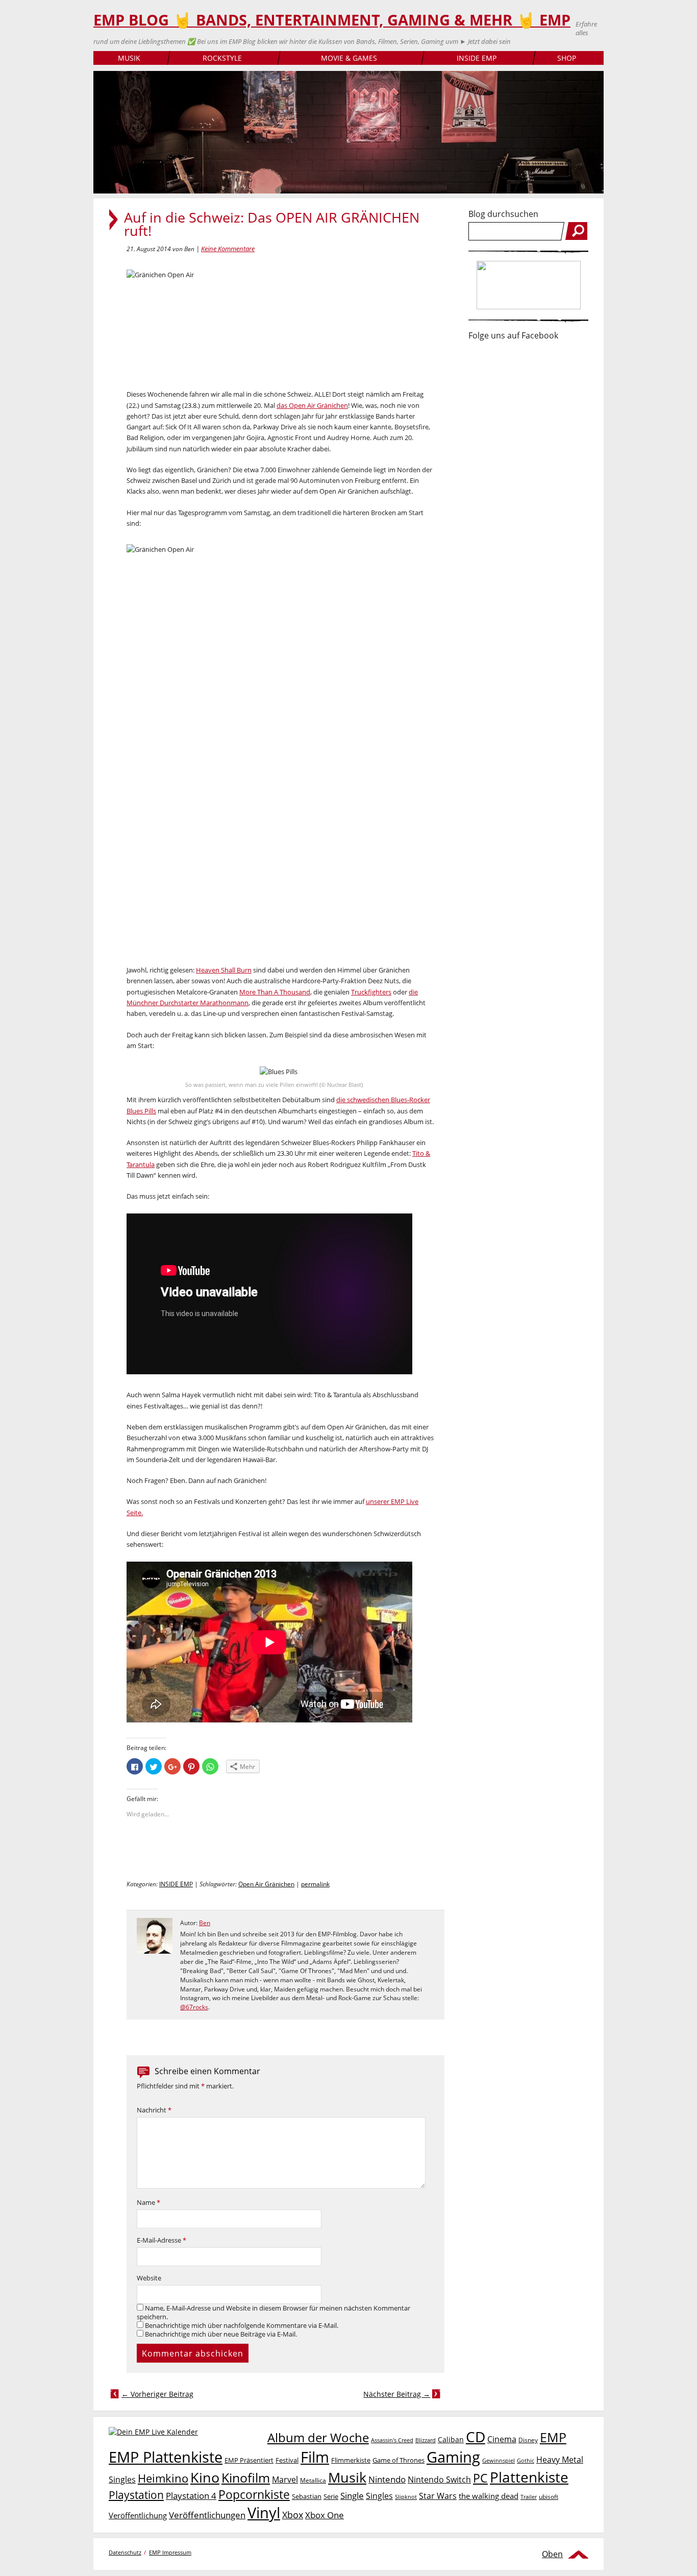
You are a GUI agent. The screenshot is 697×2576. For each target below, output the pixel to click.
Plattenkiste (529, 2477)
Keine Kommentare (228, 249)
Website (149, 2278)
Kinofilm (246, 2477)
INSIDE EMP (477, 58)
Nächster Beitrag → (397, 2394)
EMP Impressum (170, 2552)
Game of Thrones (399, 2460)
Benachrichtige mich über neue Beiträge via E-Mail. (221, 2334)
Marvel (285, 2479)
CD (476, 2437)
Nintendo (387, 2479)
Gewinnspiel (499, 2460)
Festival (287, 2460)
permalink (315, 1884)
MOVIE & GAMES (349, 58)
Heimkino (163, 2478)
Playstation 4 (191, 2496)
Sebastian (307, 2496)
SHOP (567, 58)
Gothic (526, 2460)
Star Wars (438, 2496)
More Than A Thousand (275, 992)
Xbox (293, 2515)
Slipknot (406, 2497)
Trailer (529, 2497)
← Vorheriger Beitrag (157, 2394)
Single (352, 2496)
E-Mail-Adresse (161, 2240)
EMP (553, 2437)
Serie (331, 2496)
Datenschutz (125, 2552)
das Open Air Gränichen (312, 405)
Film (315, 2457)
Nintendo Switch (439, 2480)
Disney (528, 2440)
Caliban (451, 2439)
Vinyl (264, 2512)
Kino (205, 2477)
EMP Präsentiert (249, 2460)
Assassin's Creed (392, 2440)
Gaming (453, 2457)
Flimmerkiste (351, 2460)
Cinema (502, 2439)
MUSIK (129, 58)
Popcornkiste (254, 2495)
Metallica (313, 2480)
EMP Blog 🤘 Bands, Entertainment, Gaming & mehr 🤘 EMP (332, 20)
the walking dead (489, 2496)
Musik (347, 2477)
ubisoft (549, 2497)
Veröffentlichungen (207, 2515)
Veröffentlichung (138, 2515)
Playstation (136, 2495)
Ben (205, 1923)
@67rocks (194, 2007)
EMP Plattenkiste (166, 2457)
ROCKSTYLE (222, 58)
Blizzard (426, 2440)
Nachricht (154, 2110)
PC (480, 2478)
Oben (552, 2554)
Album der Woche (318, 2438)
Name (148, 2203)
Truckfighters (371, 992)
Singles (379, 2496)
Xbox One (325, 2515)
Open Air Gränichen (266, 1884)
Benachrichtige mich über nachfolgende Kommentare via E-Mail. (242, 2326)
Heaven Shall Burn (224, 970)
